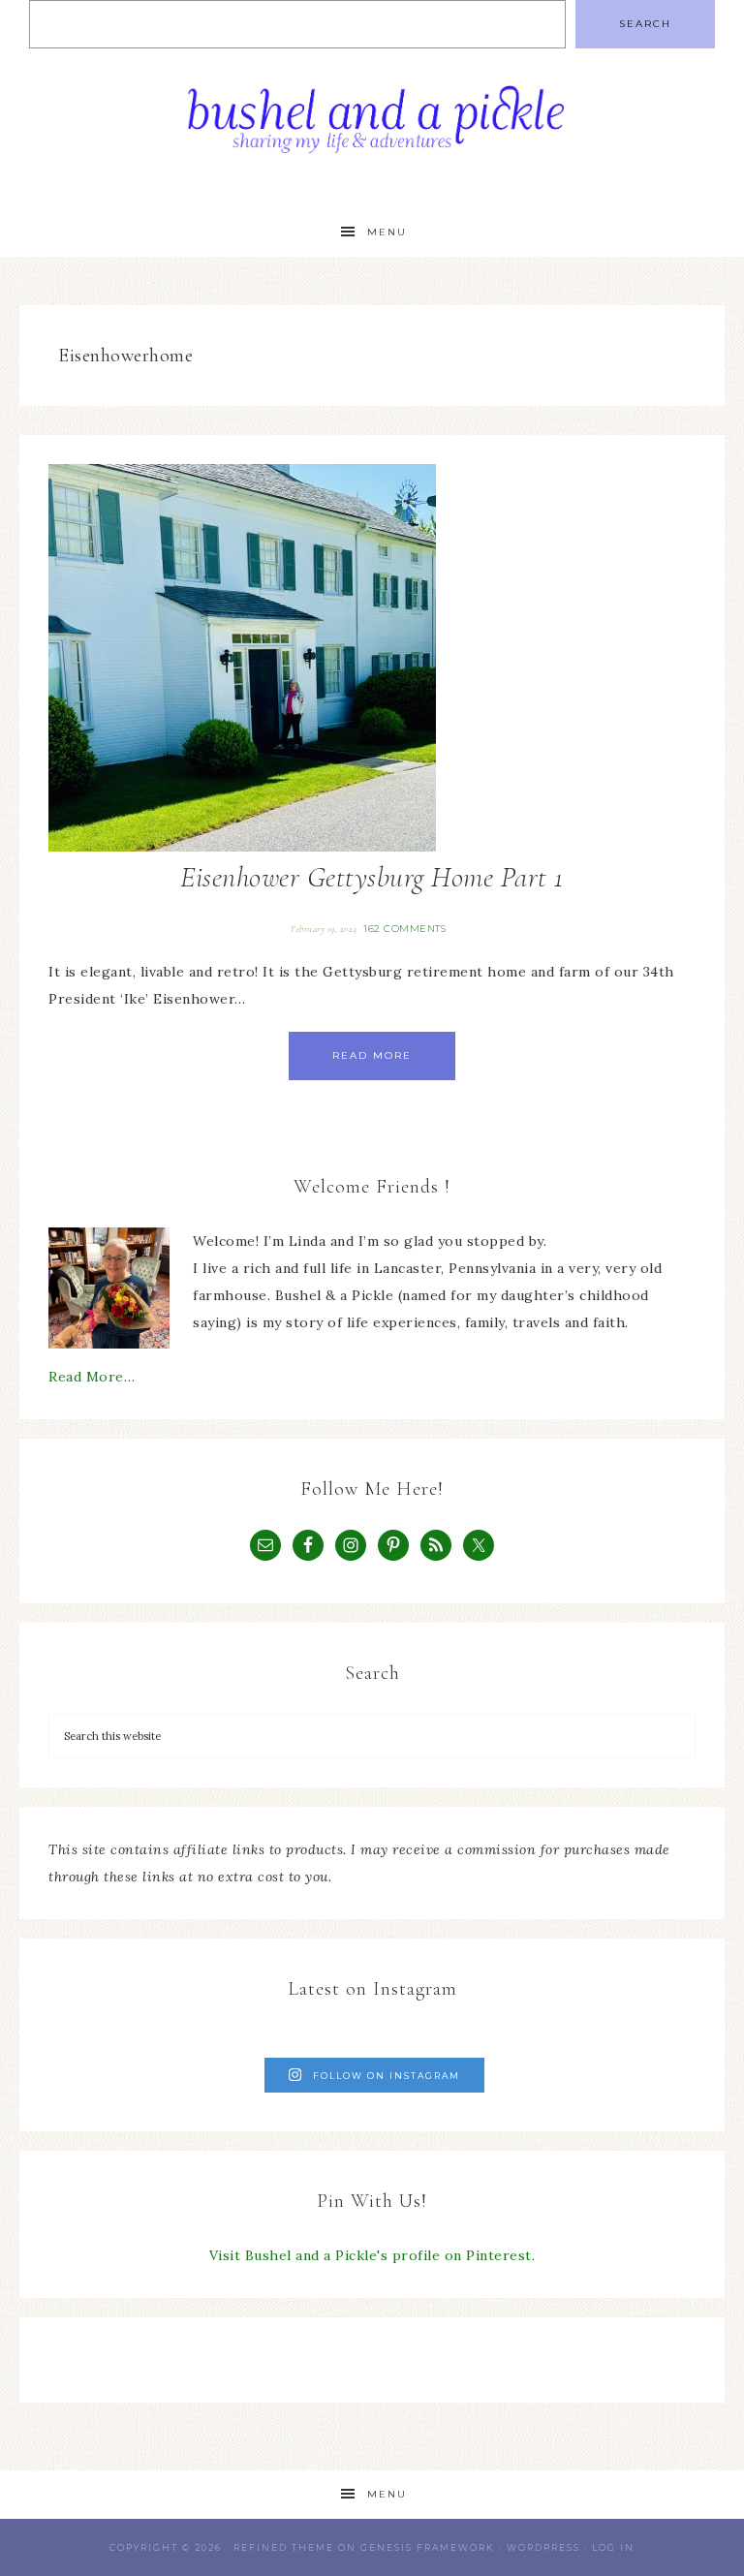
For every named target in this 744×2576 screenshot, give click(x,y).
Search (645, 24)
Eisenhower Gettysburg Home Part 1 (372, 877)
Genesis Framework (428, 2547)
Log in (613, 2547)
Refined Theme (284, 2547)
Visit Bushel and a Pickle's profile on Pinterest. (372, 2255)
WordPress (543, 2547)
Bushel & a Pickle (372, 128)
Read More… (92, 1377)
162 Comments (404, 929)
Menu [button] (387, 232)
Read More (372, 1055)
